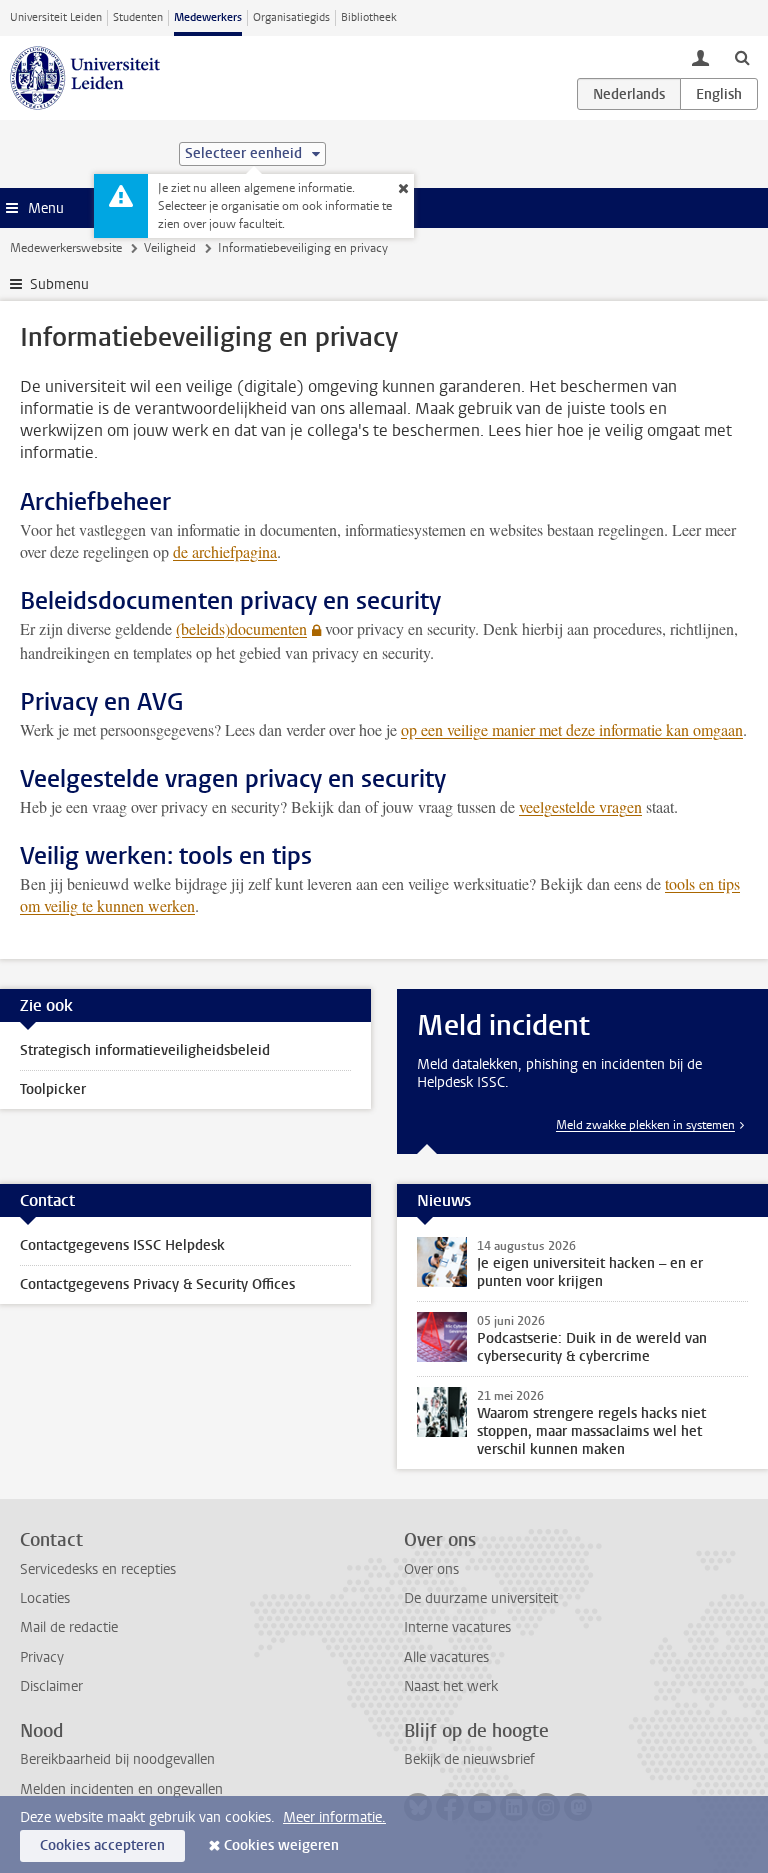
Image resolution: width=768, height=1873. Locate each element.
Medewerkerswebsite (66, 248)
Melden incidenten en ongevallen (121, 1789)
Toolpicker (53, 1089)
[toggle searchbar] (742, 57)
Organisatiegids (291, 17)
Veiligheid (170, 248)
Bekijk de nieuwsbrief (469, 1759)
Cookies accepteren (102, 1845)
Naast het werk (451, 1686)
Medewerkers (208, 17)
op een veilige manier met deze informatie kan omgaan (572, 729)
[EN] (719, 94)
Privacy (42, 1657)
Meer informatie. (334, 1817)
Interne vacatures (457, 1627)
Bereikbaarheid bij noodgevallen (117, 1759)
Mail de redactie (69, 1627)
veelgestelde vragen (580, 806)
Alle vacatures (446, 1657)
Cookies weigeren (281, 1845)
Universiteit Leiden (56, 17)
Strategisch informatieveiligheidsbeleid (145, 1050)
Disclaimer (51, 1686)
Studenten (138, 17)
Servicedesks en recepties (98, 1569)
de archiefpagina (225, 551)
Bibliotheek (369, 17)
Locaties (45, 1598)
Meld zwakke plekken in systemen (645, 1125)
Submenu (59, 284)
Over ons (431, 1569)
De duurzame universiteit (481, 1598)
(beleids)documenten (241, 628)
